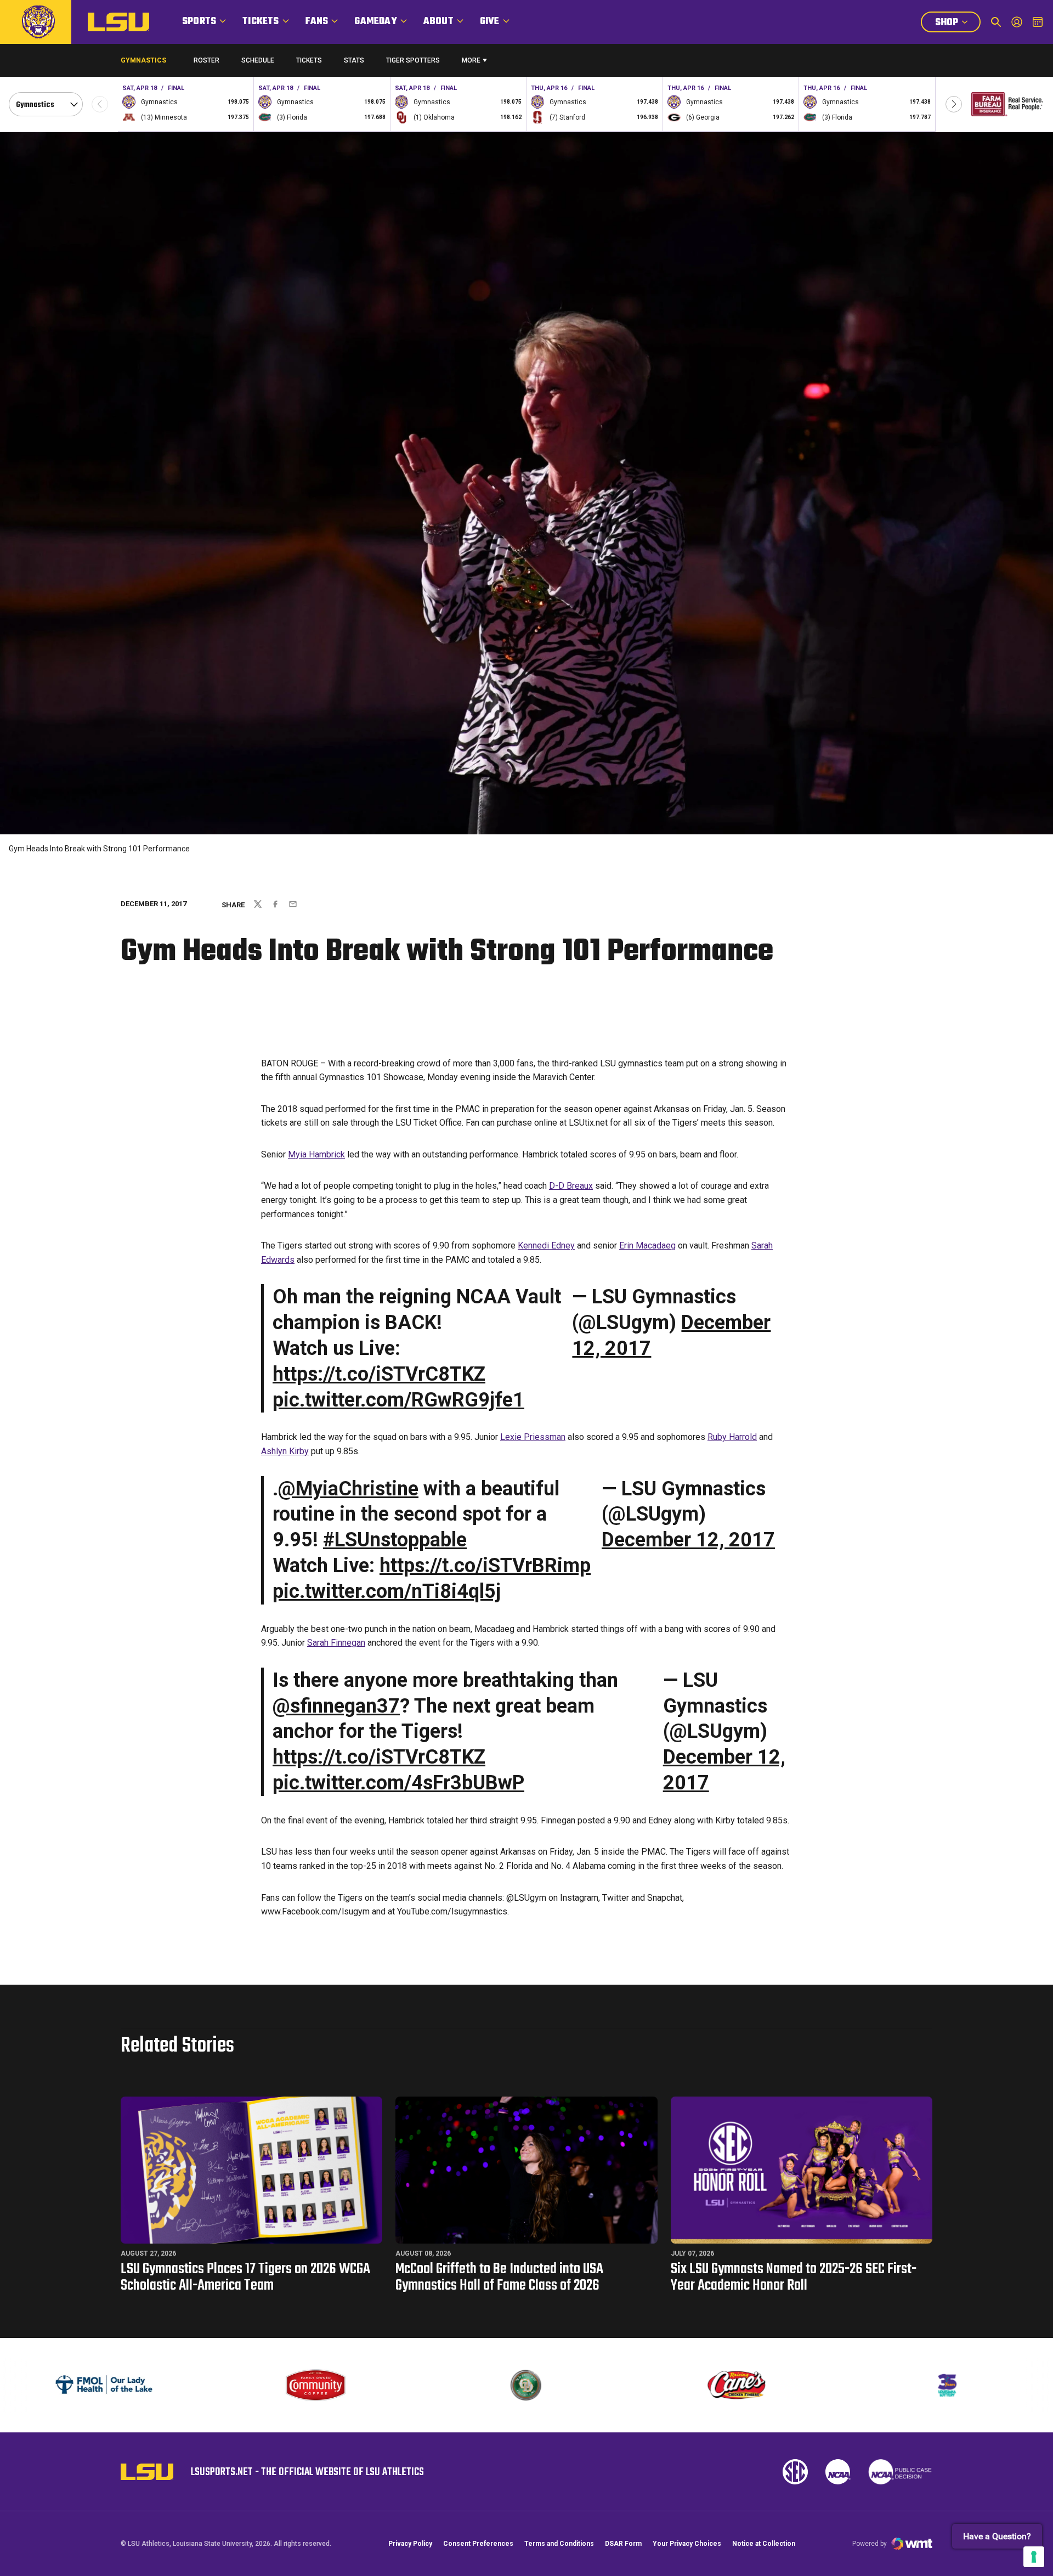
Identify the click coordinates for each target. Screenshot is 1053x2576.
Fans (317, 22)
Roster (206, 60)
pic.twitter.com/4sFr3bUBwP (398, 1783)
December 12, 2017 (688, 1540)
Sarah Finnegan (336, 1643)
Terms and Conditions (559, 2544)
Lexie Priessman (533, 1437)
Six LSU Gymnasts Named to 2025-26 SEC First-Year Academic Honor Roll (794, 2277)
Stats (354, 60)
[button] (954, 104)
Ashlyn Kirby (285, 1451)
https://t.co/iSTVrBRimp (485, 1566)
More (471, 60)
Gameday (375, 22)
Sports (199, 22)
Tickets (261, 22)
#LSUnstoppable (395, 1540)
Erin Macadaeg (647, 1245)
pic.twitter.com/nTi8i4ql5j (387, 1591)
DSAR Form (623, 2544)
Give (490, 22)
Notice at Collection (764, 2544)
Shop (958, 24)
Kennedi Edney (546, 1245)
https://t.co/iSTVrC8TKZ (379, 1374)
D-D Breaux (571, 1186)
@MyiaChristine (348, 1489)
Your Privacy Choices (687, 2544)
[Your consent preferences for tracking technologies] (1034, 2557)
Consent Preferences (478, 2544)
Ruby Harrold (732, 1437)
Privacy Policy (410, 2544)
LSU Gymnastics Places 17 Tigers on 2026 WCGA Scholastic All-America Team (245, 2277)
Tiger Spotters (413, 63)
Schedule (258, 60)
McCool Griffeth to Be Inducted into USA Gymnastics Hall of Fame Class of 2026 (499, 2277)
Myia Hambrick (316, 1154)
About (438, 22)
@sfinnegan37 (336, 1706)
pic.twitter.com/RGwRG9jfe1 (398, 1400)
